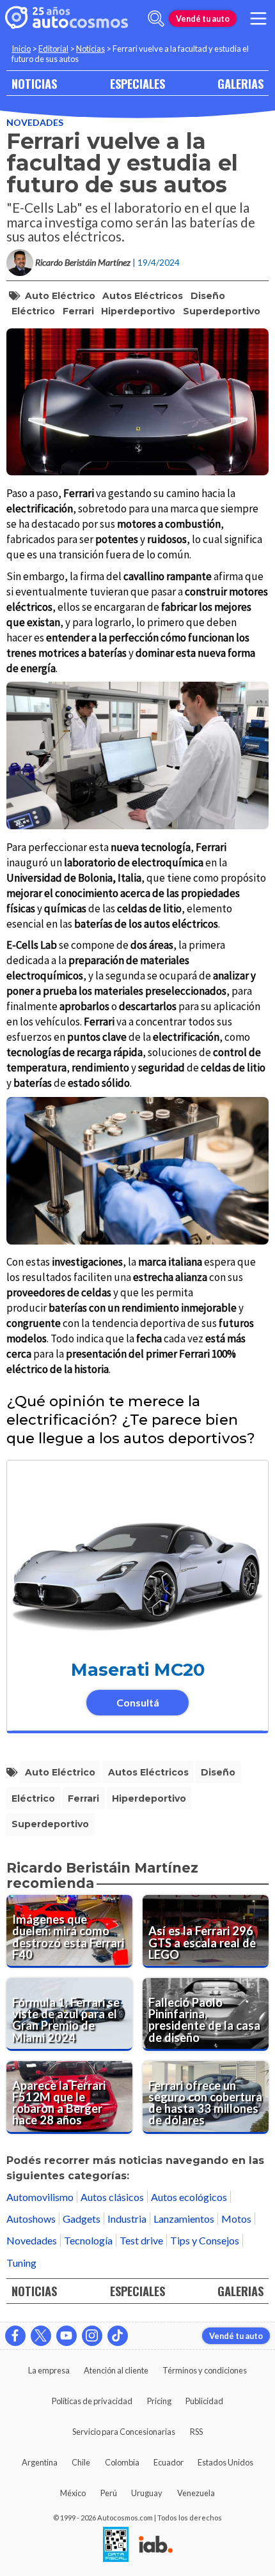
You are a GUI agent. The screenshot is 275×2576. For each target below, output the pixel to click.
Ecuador (169, 2462)
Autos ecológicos (189, 2197)
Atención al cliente (116, 2370)
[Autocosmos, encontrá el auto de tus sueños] (67, 19)
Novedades (35, 122)
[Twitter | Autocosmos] (41, 2336)
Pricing (159, 2401)
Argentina (40, 2462)
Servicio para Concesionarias (124, 2432)
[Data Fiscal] (116, 2545)
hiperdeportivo (138, 311)
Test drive (141, 2240)
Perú (109, 2493)
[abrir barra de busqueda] (156, 19)
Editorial (53, 49)
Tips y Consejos (205, 2240)
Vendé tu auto (203, 19)
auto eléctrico (60, 296)
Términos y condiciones (205, 2370)
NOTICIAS (34, 83)
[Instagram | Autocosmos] (92, 2336)
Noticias (90, 49)
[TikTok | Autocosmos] (118, 2336)
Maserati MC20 (138, 1670)
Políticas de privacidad (92, 2401)
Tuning (21, 2263)
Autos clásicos (112, 2197)
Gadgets (82, 2219)
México (73, 2493)
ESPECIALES (137, 83)
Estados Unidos (225, 2462)
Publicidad (204, 2401)
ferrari (78, 311)
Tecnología (88, 2240)
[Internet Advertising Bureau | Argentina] (156, 2545)
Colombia (122, 2462)
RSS (196, 2432)
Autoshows (31, 2219)
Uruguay (147, 2493)
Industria (127, 2219)
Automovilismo (40, 2197)
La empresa (49, 2370)
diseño (208, 296)
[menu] (258, 19)
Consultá (138, 1702)
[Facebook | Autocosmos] (15, 2336)
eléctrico (33, 311)
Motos (236, 2219)
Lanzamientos (184, 2219)
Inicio (21, 49)
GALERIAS (240, 83)
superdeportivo (222, 311)
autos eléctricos (143, 296)
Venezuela (196, 2493)
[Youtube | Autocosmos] (67, 2336)
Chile (81, 2462)
